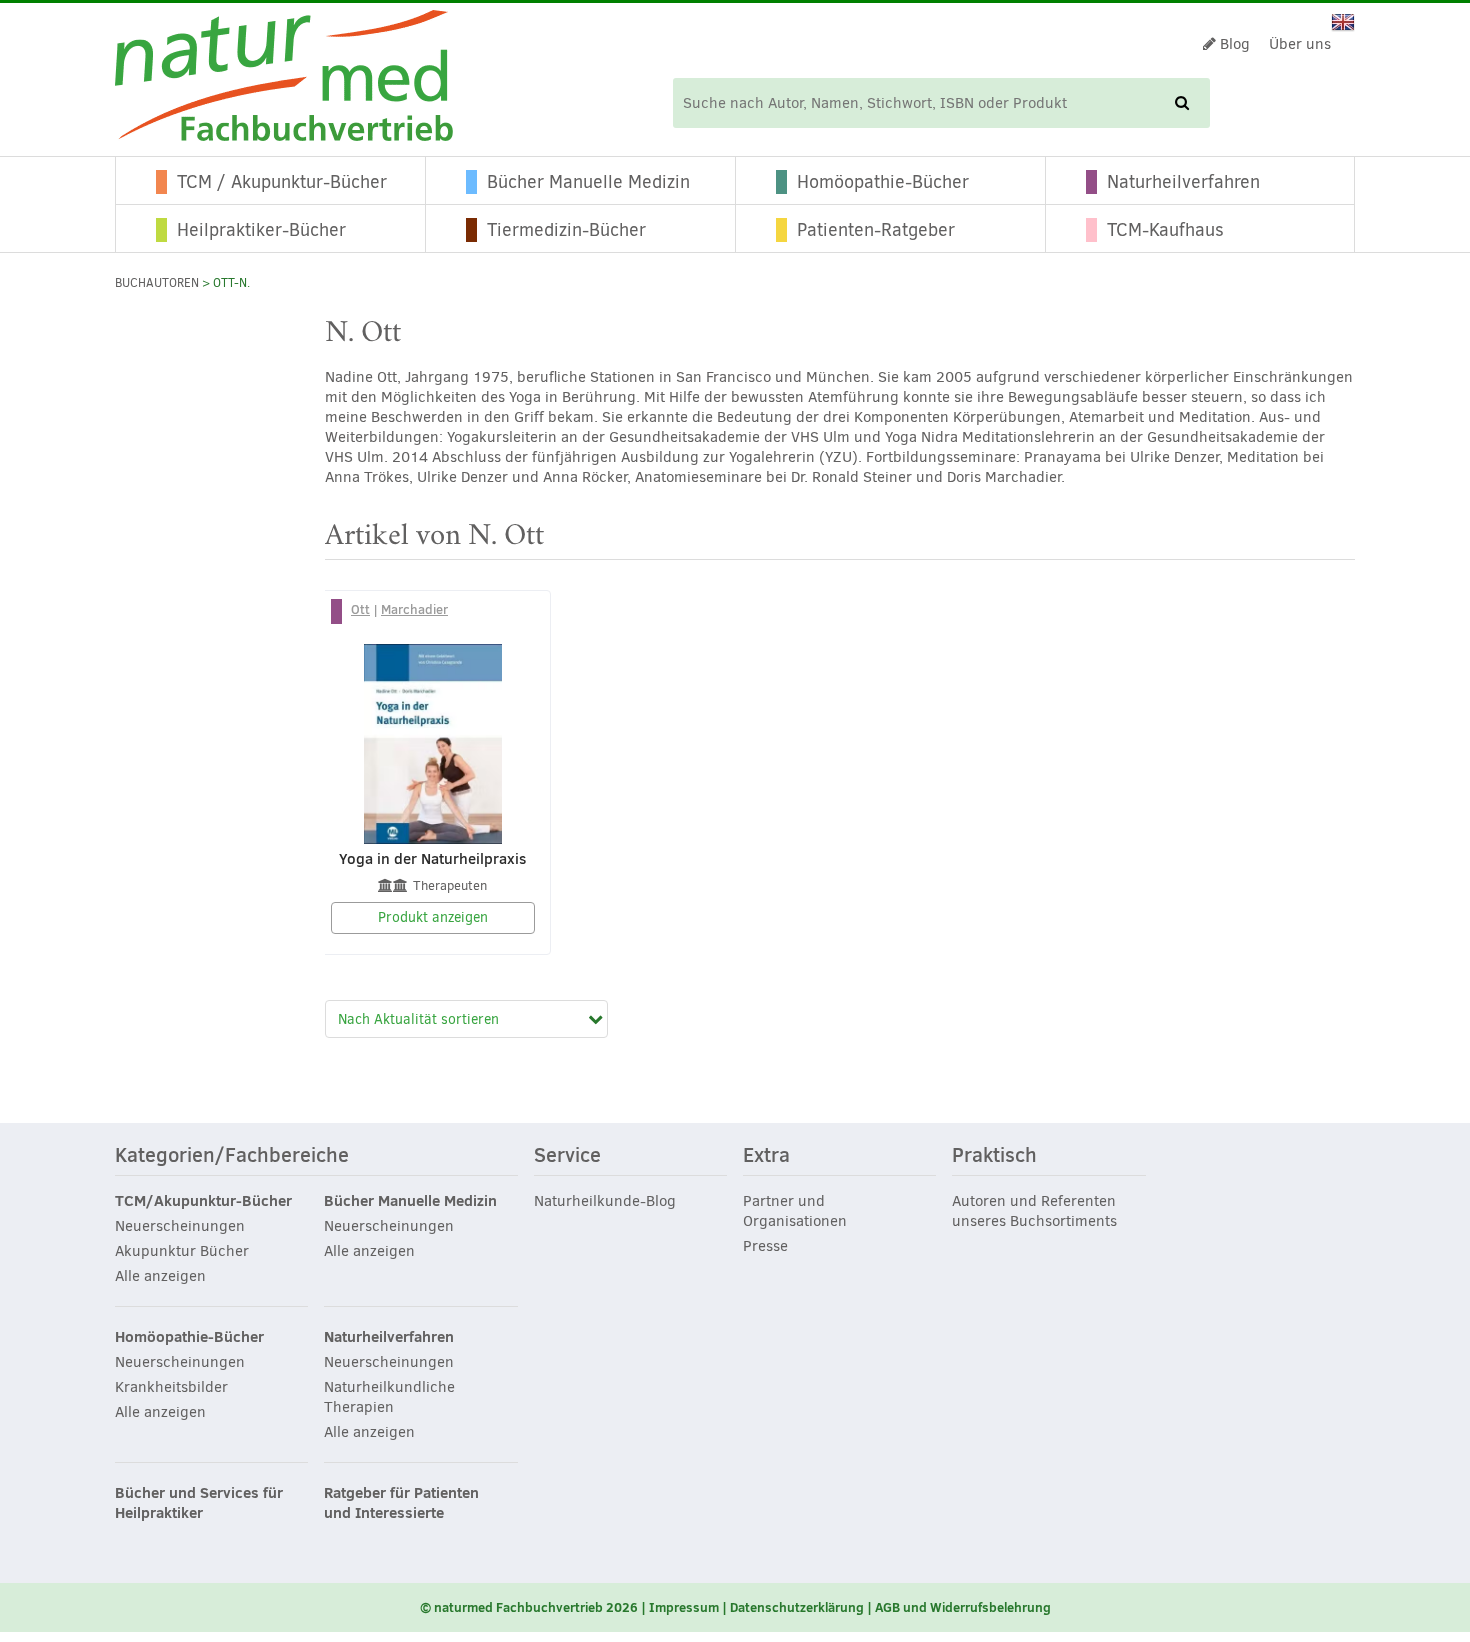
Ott (360, 609)
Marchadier (414, 609)
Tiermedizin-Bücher (566, 230)
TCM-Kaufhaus (1165, 230)
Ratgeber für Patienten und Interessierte (401, 1503)
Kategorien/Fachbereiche (232, 1156)
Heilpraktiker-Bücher (261, 230)
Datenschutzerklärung (797, 1607)
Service (567, 1156)
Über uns (1300, 44)
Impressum (684, 1607)
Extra (766, 1156)
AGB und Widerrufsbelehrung (963, 1607)
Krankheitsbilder (171, 1387)
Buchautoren (157, 283)
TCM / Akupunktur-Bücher (282, 182)
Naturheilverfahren (1183, 182)
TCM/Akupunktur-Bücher (203, 1201)
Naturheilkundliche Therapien (389, 1397)
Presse (765, 1246)
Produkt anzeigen (433, 917)
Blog (1233, 44)
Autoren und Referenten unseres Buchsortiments (1034, 1211)
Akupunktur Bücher (182, 1251)
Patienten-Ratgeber (876, 230)
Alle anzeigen (160, 1276)
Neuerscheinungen (180, 1226)
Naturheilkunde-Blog (605, 1201)
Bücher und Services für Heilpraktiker (199, 1503)
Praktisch (994, 1156)
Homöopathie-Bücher (883, 182)
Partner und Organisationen (795, 1211)
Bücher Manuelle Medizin (588, 182)
